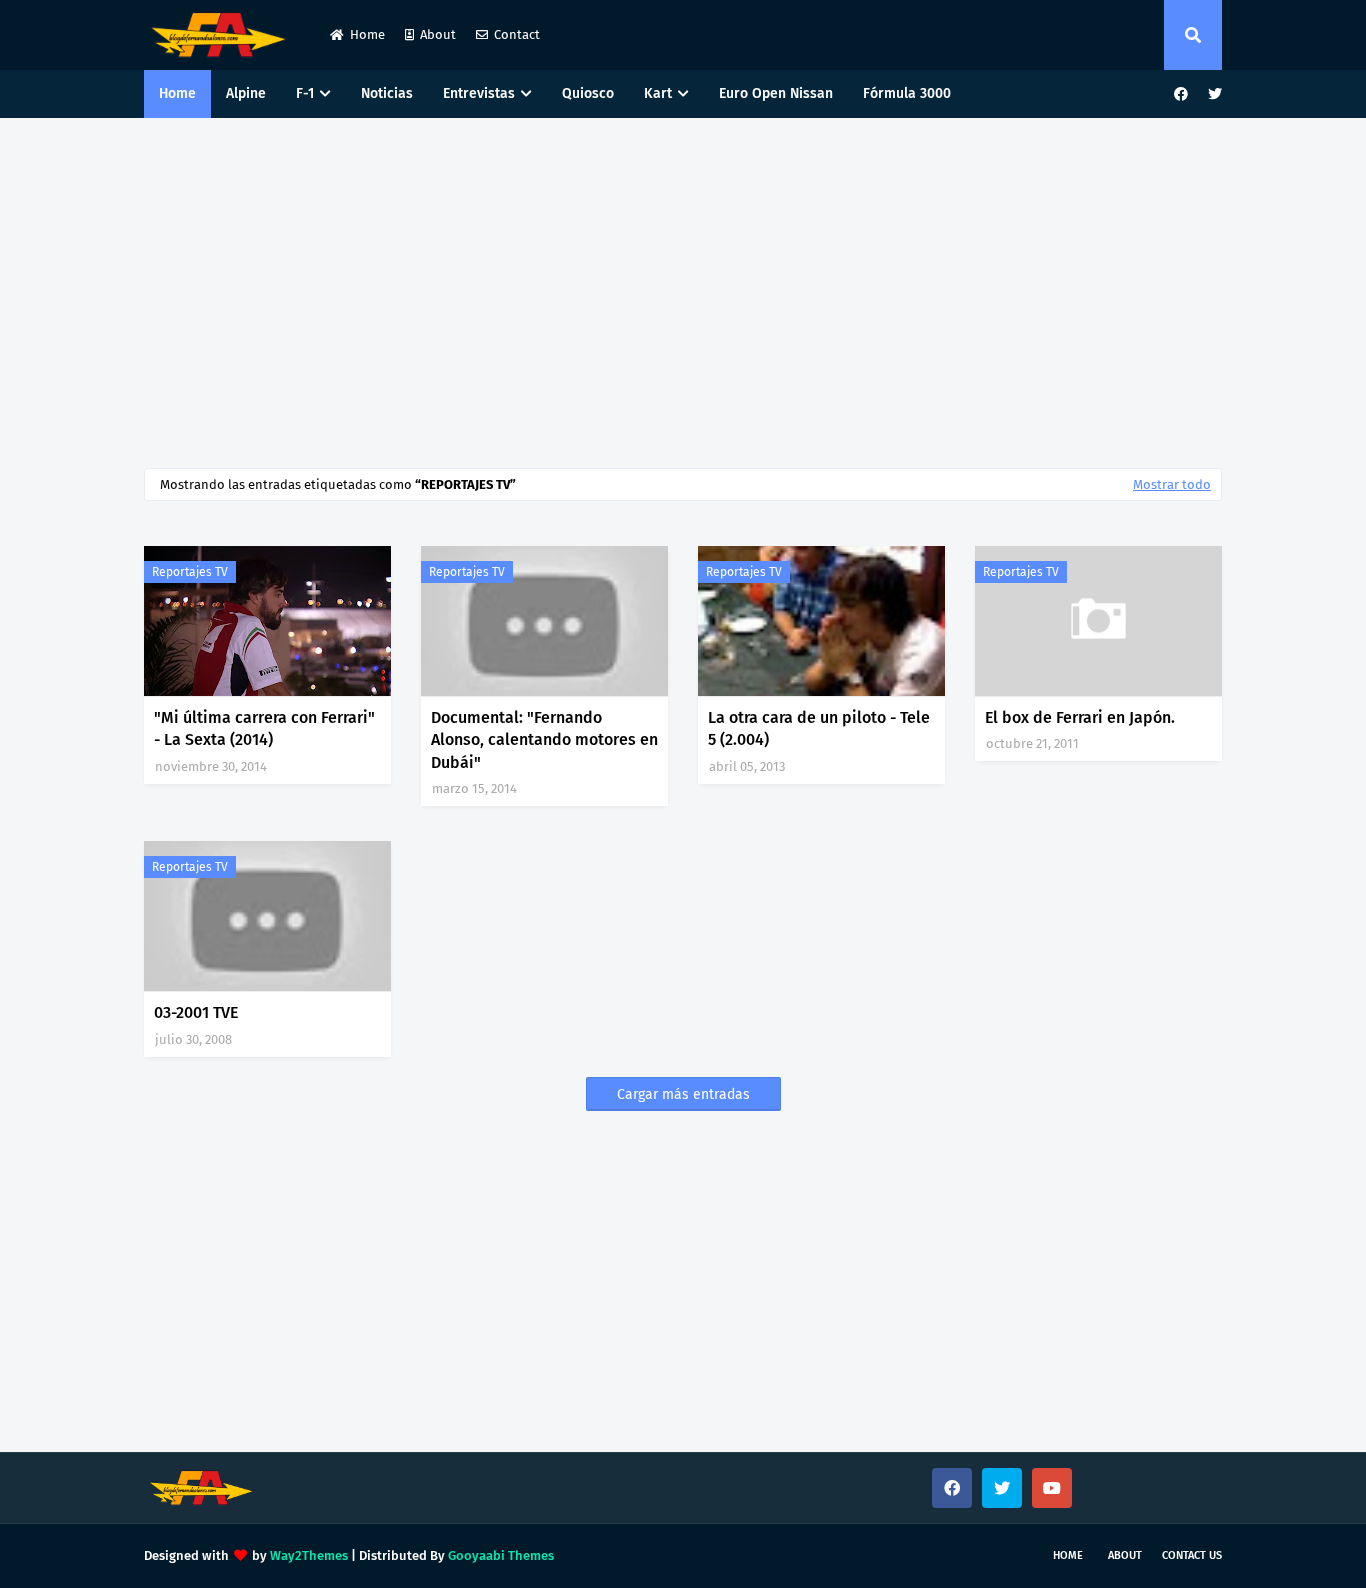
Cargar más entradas (683, 1094)
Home (367, 34)
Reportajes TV (190, 572)
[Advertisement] (683, 288)
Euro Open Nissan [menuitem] (776, 93)
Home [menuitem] (177, 93)
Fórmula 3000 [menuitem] (907, 93)
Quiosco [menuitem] (588, 93)
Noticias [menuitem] (387, 93)
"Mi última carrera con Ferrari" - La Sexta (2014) (264, 728)
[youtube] (1052, 1488)
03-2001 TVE (196, 1012)
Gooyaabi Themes (501, 1555)
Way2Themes (309, 1555)
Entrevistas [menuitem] (479, 93)
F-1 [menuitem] (305, 93)
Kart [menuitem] (658, 93)
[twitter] (1212, 94)
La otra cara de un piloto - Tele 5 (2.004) (819, 728)
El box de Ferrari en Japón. (1080, 717)
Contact (517, 34)
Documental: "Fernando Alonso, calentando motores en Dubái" (544, 740)
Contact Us (1192, 1555)
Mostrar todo (1172, 484)
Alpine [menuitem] (246, 93)
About (438, 34)
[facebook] (1181, 94)
